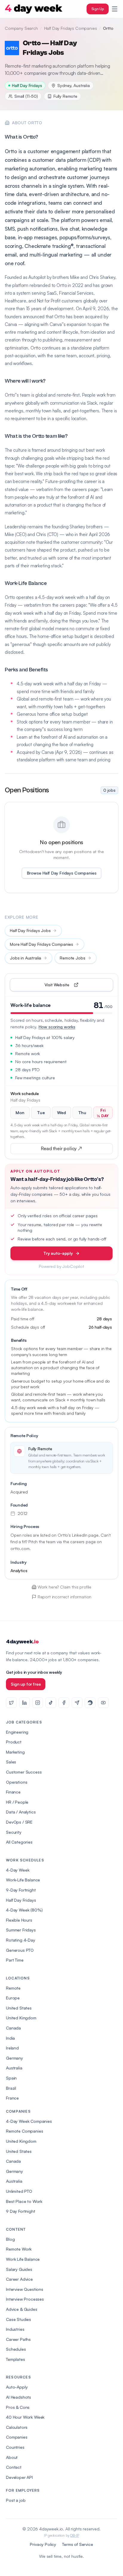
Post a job (16, 2500)
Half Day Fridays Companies (71, 28)
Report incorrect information (65, 1597)
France (12, 2098)
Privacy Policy (43, 2544)
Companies (17, 2437)
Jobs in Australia (26, 958)
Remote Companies (24, 2131)
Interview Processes (25, 2299)
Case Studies (19, 2319)
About (12, 2457)
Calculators (17, 2427)
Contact (14, 2467)
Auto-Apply (17, 2387)
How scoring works (57, 1027)
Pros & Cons (18, 2407)
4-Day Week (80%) (24, 1910)
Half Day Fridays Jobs (30, 930)
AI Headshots (19, 2397)
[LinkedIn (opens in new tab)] (24, 1703)
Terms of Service (77, 2544)
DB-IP (74, 2535)
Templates (16, 2359)
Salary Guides (19, 2269)
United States (19, 2008)
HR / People (17, 1802)
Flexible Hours (19, 1920)
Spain (11, 2078)
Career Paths (18, 2339)
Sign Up (98, 9)
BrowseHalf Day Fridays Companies (62, 873)
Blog (10, 2239)
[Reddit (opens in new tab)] (90, 1703)
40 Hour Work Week (25, 2417)
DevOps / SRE (19, 1822)
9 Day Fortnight (21, 2211)
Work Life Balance (23, 2259)
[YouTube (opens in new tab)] (103, 1703)
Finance (13, 1792)
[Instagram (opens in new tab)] (38, 1703)
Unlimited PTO (19, 2191)
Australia (14, 2068)
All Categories (19, 1842)
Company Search (21, 28)
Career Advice (19, 2279)
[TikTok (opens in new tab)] (51, 1703)
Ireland (12, 2048)
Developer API (19, 2477)
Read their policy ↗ (71, 1150)
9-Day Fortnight (21, 1890)
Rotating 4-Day (21, 1940)
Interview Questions (25, 2289)
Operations (17, 1782)
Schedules (16, 2349)
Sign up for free (26, 1684)
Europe (13, 1998)
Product (14, 1742)
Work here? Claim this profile (64, 1587)
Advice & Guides (22, 2309)
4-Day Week (18, 1870)
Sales (11, 1762)
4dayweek (22, 1642)
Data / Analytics (21, 1812)
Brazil (11, 2088)
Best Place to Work (24, 2201)
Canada (13, 2028)
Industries (15, 2329)
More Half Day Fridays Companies (41, 944)
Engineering (17, 1732)
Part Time (15, 1960)
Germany (14, 2058)
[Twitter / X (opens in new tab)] (11, 1703)
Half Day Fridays (21, 1900)
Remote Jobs (72, 958)
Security (14, 1832)
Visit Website (71, 986)
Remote (13, 1988)
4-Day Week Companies (29, 2121)
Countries (15, 2447)
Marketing (15, 1752)
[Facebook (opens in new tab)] (64, 1703)
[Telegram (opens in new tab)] (77, 1703)
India (10, 2038)
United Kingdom (21, 2018)
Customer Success (24, 1772)
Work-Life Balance (23, 1880)
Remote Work (19, 2249)
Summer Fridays (21, 1930)
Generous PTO (20, 1950)
